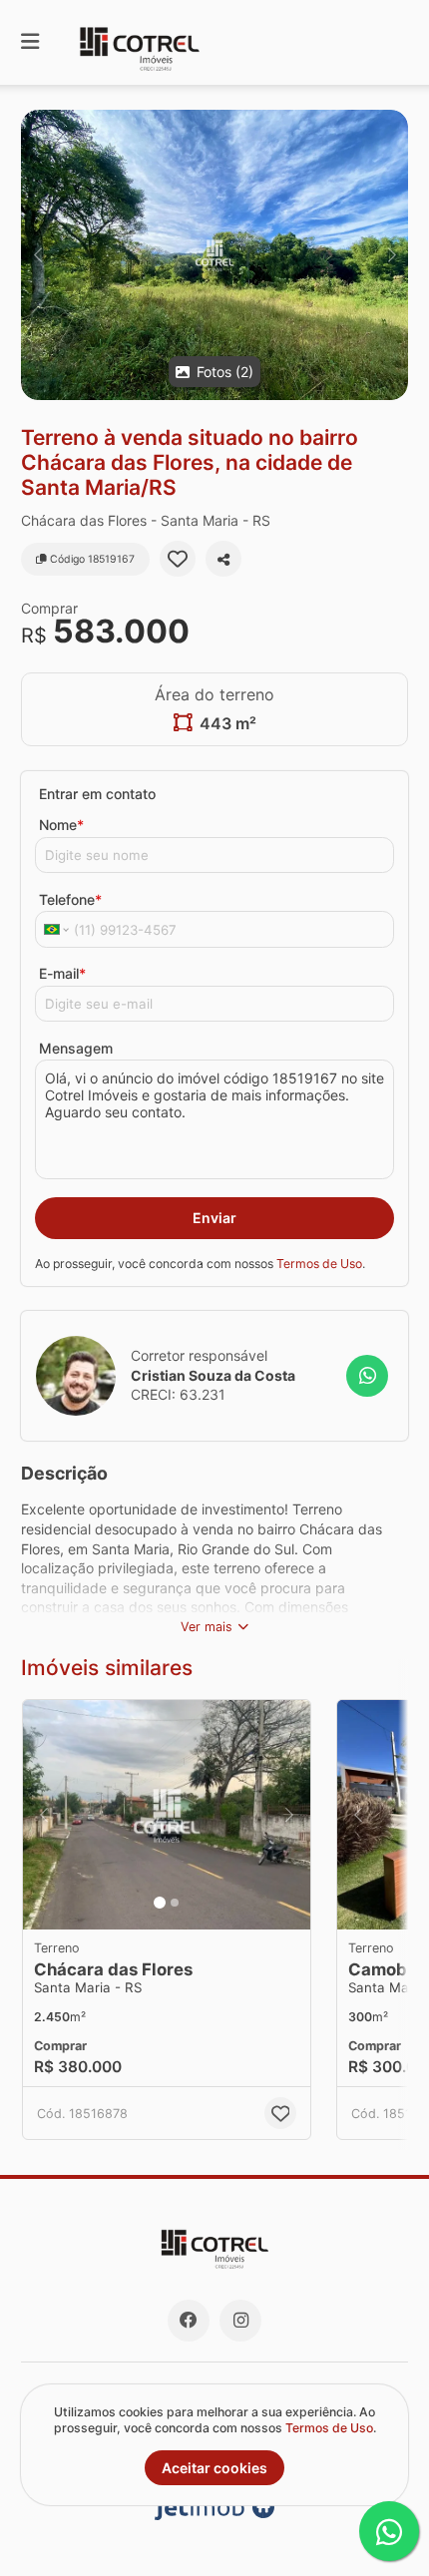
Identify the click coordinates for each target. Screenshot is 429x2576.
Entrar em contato (97, 794)
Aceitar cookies (214, 2468)
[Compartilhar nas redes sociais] (223, 559)
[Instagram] (240, 2321)
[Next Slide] (392, 255)
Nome (61, 825)
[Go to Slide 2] (175, 1903)
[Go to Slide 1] (160, 1903)
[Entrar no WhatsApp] (367, 1376)
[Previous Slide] (37, 255)
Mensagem (76, 1048)
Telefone (70, 899)
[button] (214, 255)
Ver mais (207, 1627)
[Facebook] (189, 2321)
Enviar (214, 1218)
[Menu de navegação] (30, 42)
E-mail (62, 973)
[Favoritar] (178, 559)
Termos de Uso (319, 1264)
